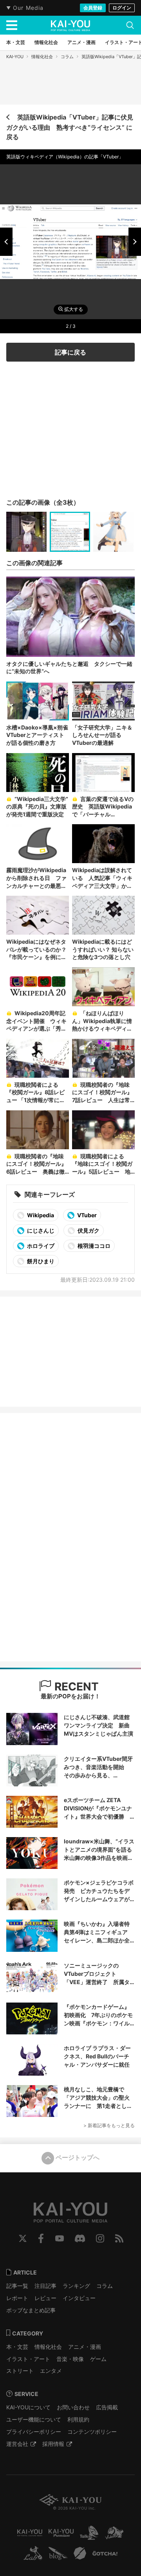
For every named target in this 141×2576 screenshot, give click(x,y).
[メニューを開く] (12, 25)
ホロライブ (40, 1246)
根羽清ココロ (93, 1246)
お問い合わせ (73, 2407)
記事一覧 (17, 2286)
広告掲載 (107, 2407)
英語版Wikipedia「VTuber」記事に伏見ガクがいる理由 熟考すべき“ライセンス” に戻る (70, 127)
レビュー (45, 2298)
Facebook (41, 2238)
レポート (17, 2298)
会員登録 (93, 8)
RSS (119, 2238)
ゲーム (98, 2359)
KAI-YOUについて (28, 2407)
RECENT (75, 1687)
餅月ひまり (40, 1261)
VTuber (86, 1215)
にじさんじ (40, 1230)
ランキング (76, 2286)
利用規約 (78, 2419)
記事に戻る (70, 352)
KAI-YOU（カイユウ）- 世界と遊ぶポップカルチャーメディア (70, 26)
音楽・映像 (70, 2359)
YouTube (60, 2238)
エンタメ (51, 2371)
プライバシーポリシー (34, 2432)
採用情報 (53, 2444)
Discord (80, 2238)
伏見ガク (88, 1230)
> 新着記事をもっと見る (109, 2125)
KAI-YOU (15, 57)
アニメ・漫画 (85, 2347)
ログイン (122, 8)
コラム (67, 57)
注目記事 (45, 2286)
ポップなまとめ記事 (31, 2310)
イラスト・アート (28, 2359)
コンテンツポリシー (92, 2432)
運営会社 (17, 2444)
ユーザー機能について (34, 2419)
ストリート (20, 2371)
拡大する (73, 309)
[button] (6, 242)
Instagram (100, 2238)
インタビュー (79, 2298)
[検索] (130, 25)
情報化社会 (42, 57)
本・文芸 (17, 2347)
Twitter (23, 2238)
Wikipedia (40, 1215)
